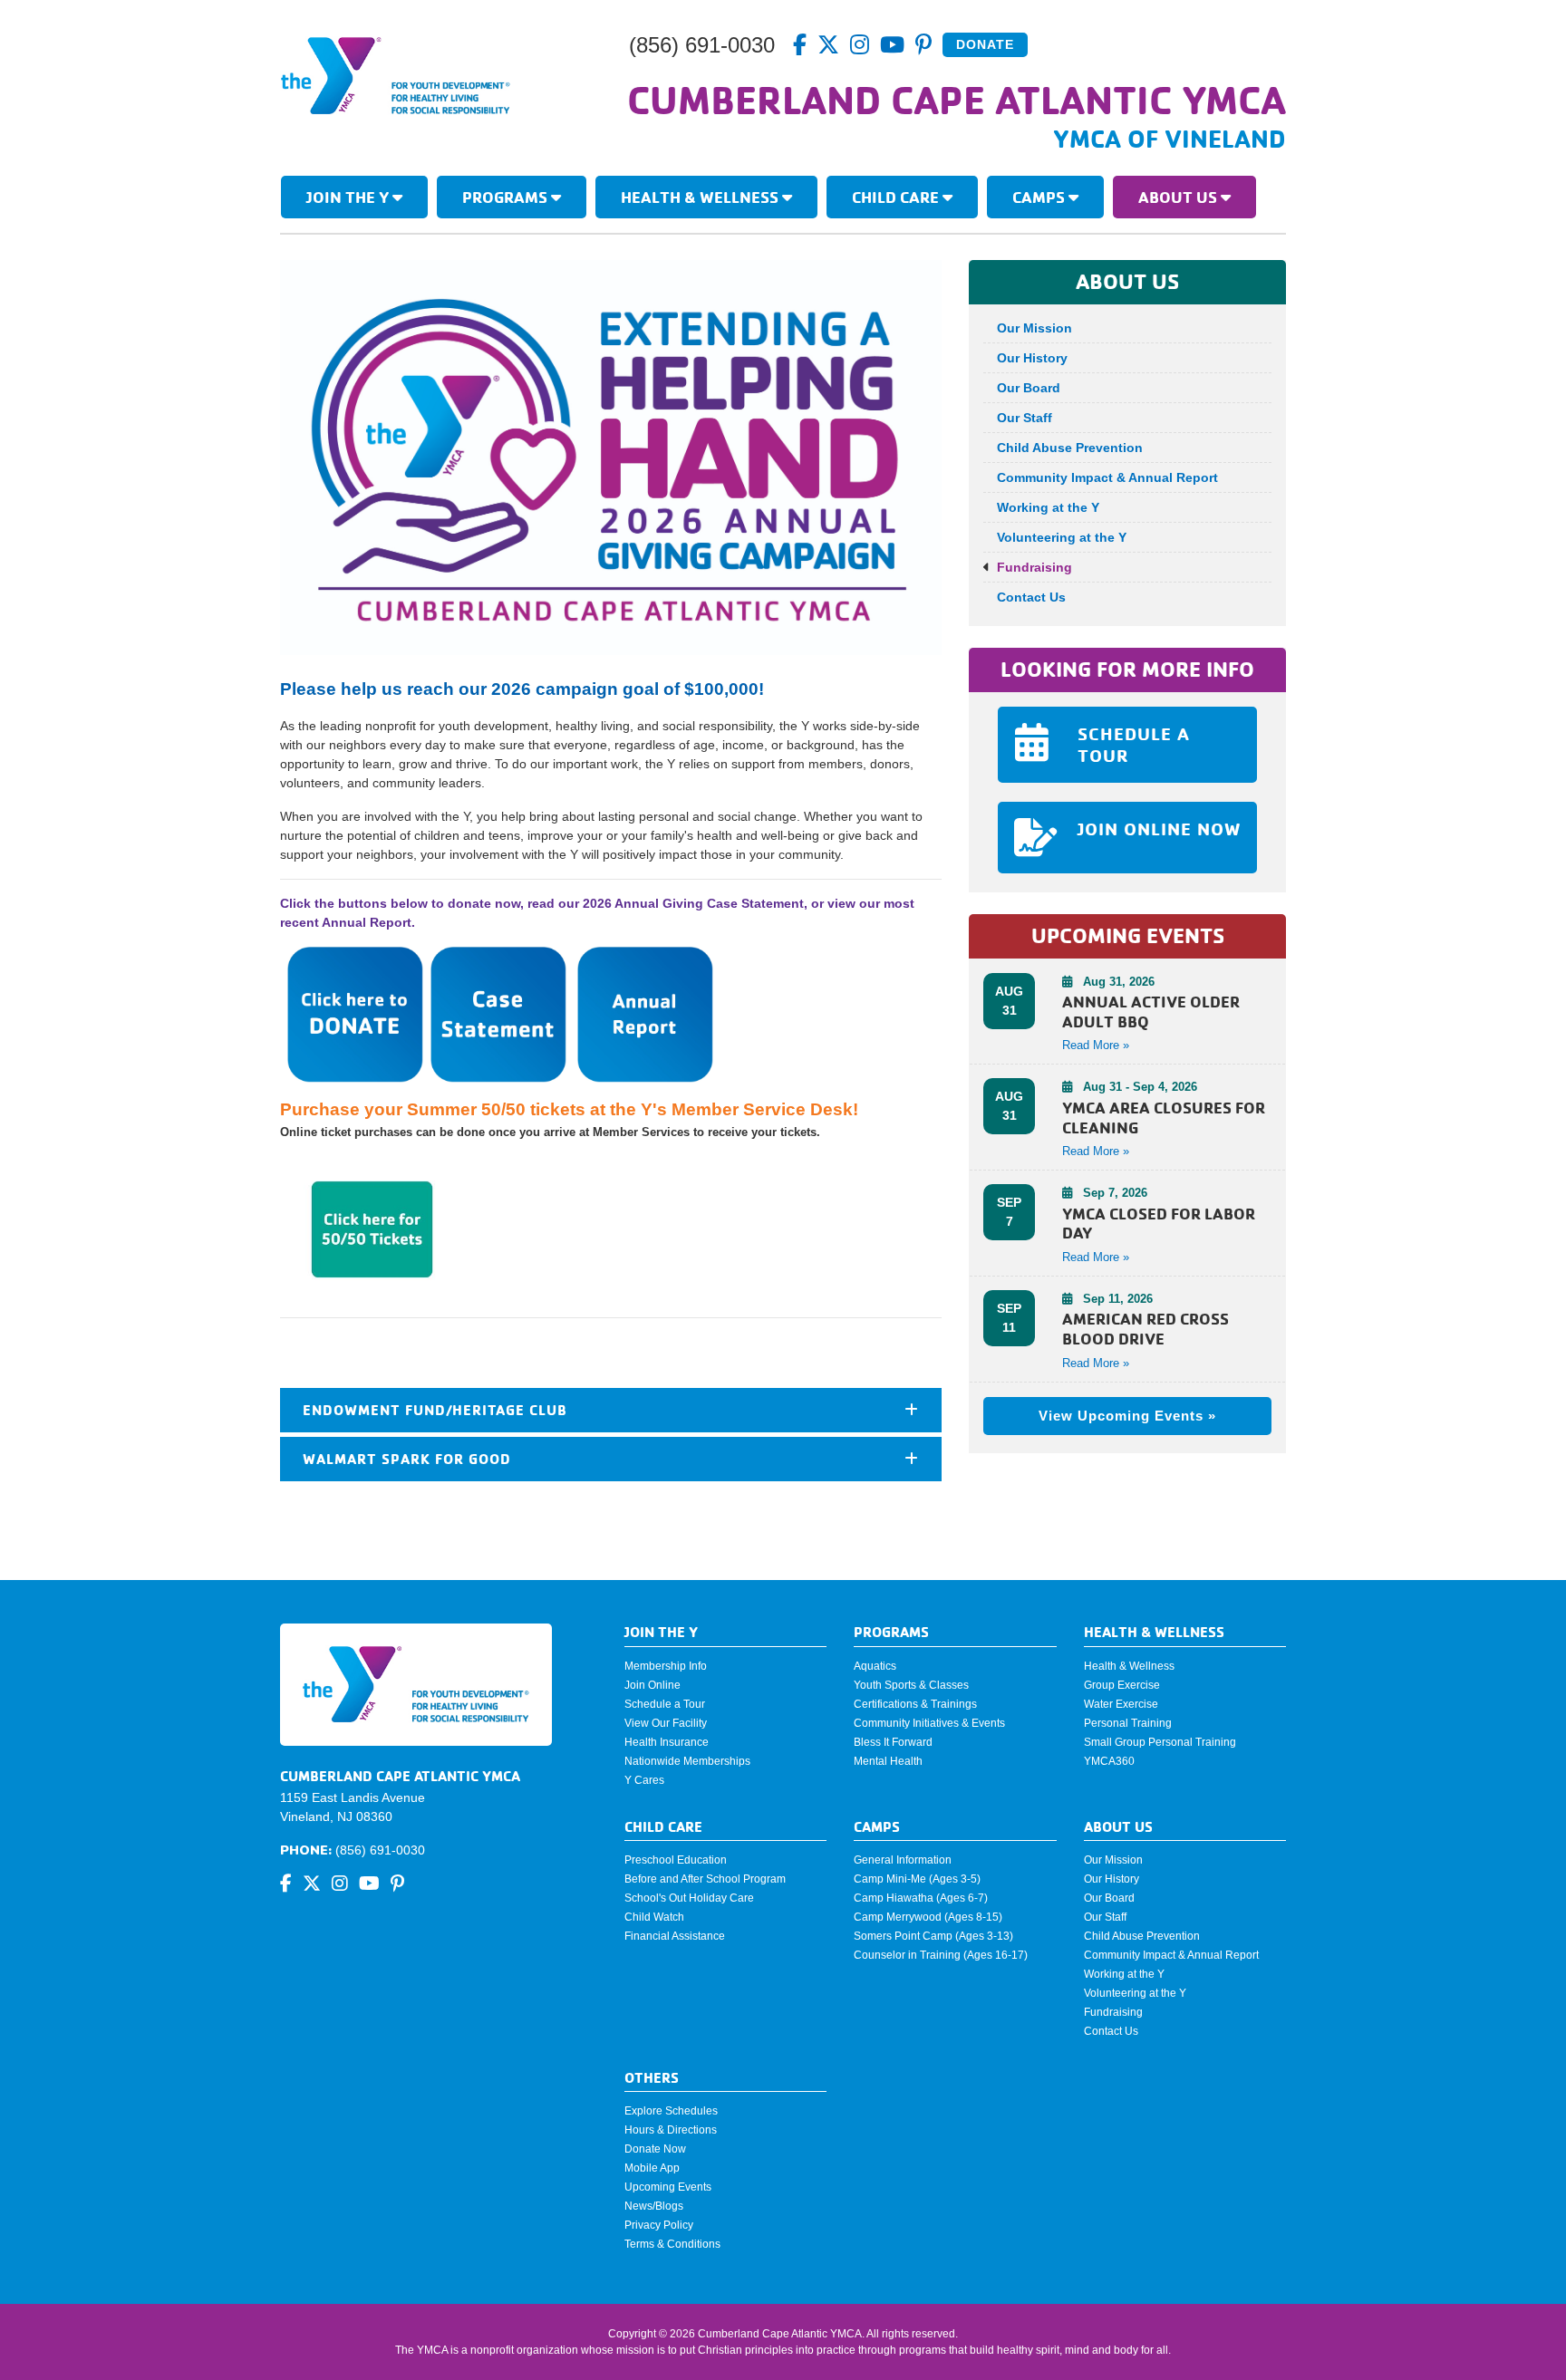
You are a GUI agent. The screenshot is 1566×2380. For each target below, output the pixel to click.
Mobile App (652, 2168)
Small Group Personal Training (1160, 1742)
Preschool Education (676, 1860)
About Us (1179, 197)
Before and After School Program (705, 1879)
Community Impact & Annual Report (1107, 477)
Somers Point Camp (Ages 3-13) (933, 1936)
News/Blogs (654, 2206)
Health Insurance (667, 1742)
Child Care (897, 197)
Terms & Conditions (672, 2244)
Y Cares (644, 1780)
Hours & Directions (671, 2130)
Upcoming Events (668, 2187)
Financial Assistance (675, 1936)
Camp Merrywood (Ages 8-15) (928, 1917)
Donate (985, 44)
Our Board (1029, 388)
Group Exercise (1122, 1685)
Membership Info (666, 1666)
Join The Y (349, 197)
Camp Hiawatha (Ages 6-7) (921, 1898)
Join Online (652, 1685)
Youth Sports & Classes (911, 1685)
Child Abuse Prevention (1070, 448)
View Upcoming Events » (1127, 1416)
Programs (507, 197)
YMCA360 (1109, 1761)
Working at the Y (1048, 507)
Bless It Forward (893, 1742)
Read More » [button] (1096, 1045)
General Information (903, 1860)
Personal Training (1128, 1723)
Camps (1040, 197)
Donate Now (655, 2149)
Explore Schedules (671, 2111)
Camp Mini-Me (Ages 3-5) (917, 1879)
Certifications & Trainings (915, 1704)
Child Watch (654, 1917)
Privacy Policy (659, 2225)
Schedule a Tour (665, 1704)
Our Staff (1025, 418)
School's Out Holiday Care (689, 1898)
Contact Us (1031, 597)
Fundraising (1034, 567)
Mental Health (888, 1761)
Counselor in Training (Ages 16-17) (941, 1955)
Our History (1032, 358)
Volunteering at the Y (1062, 537)
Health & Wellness (701, 197)
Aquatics (875, 1666)
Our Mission (1034, 328)
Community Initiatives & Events (929, 1723)
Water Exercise (1121, 1704)
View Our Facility (666, 1723)
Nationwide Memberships (687, 1761)
